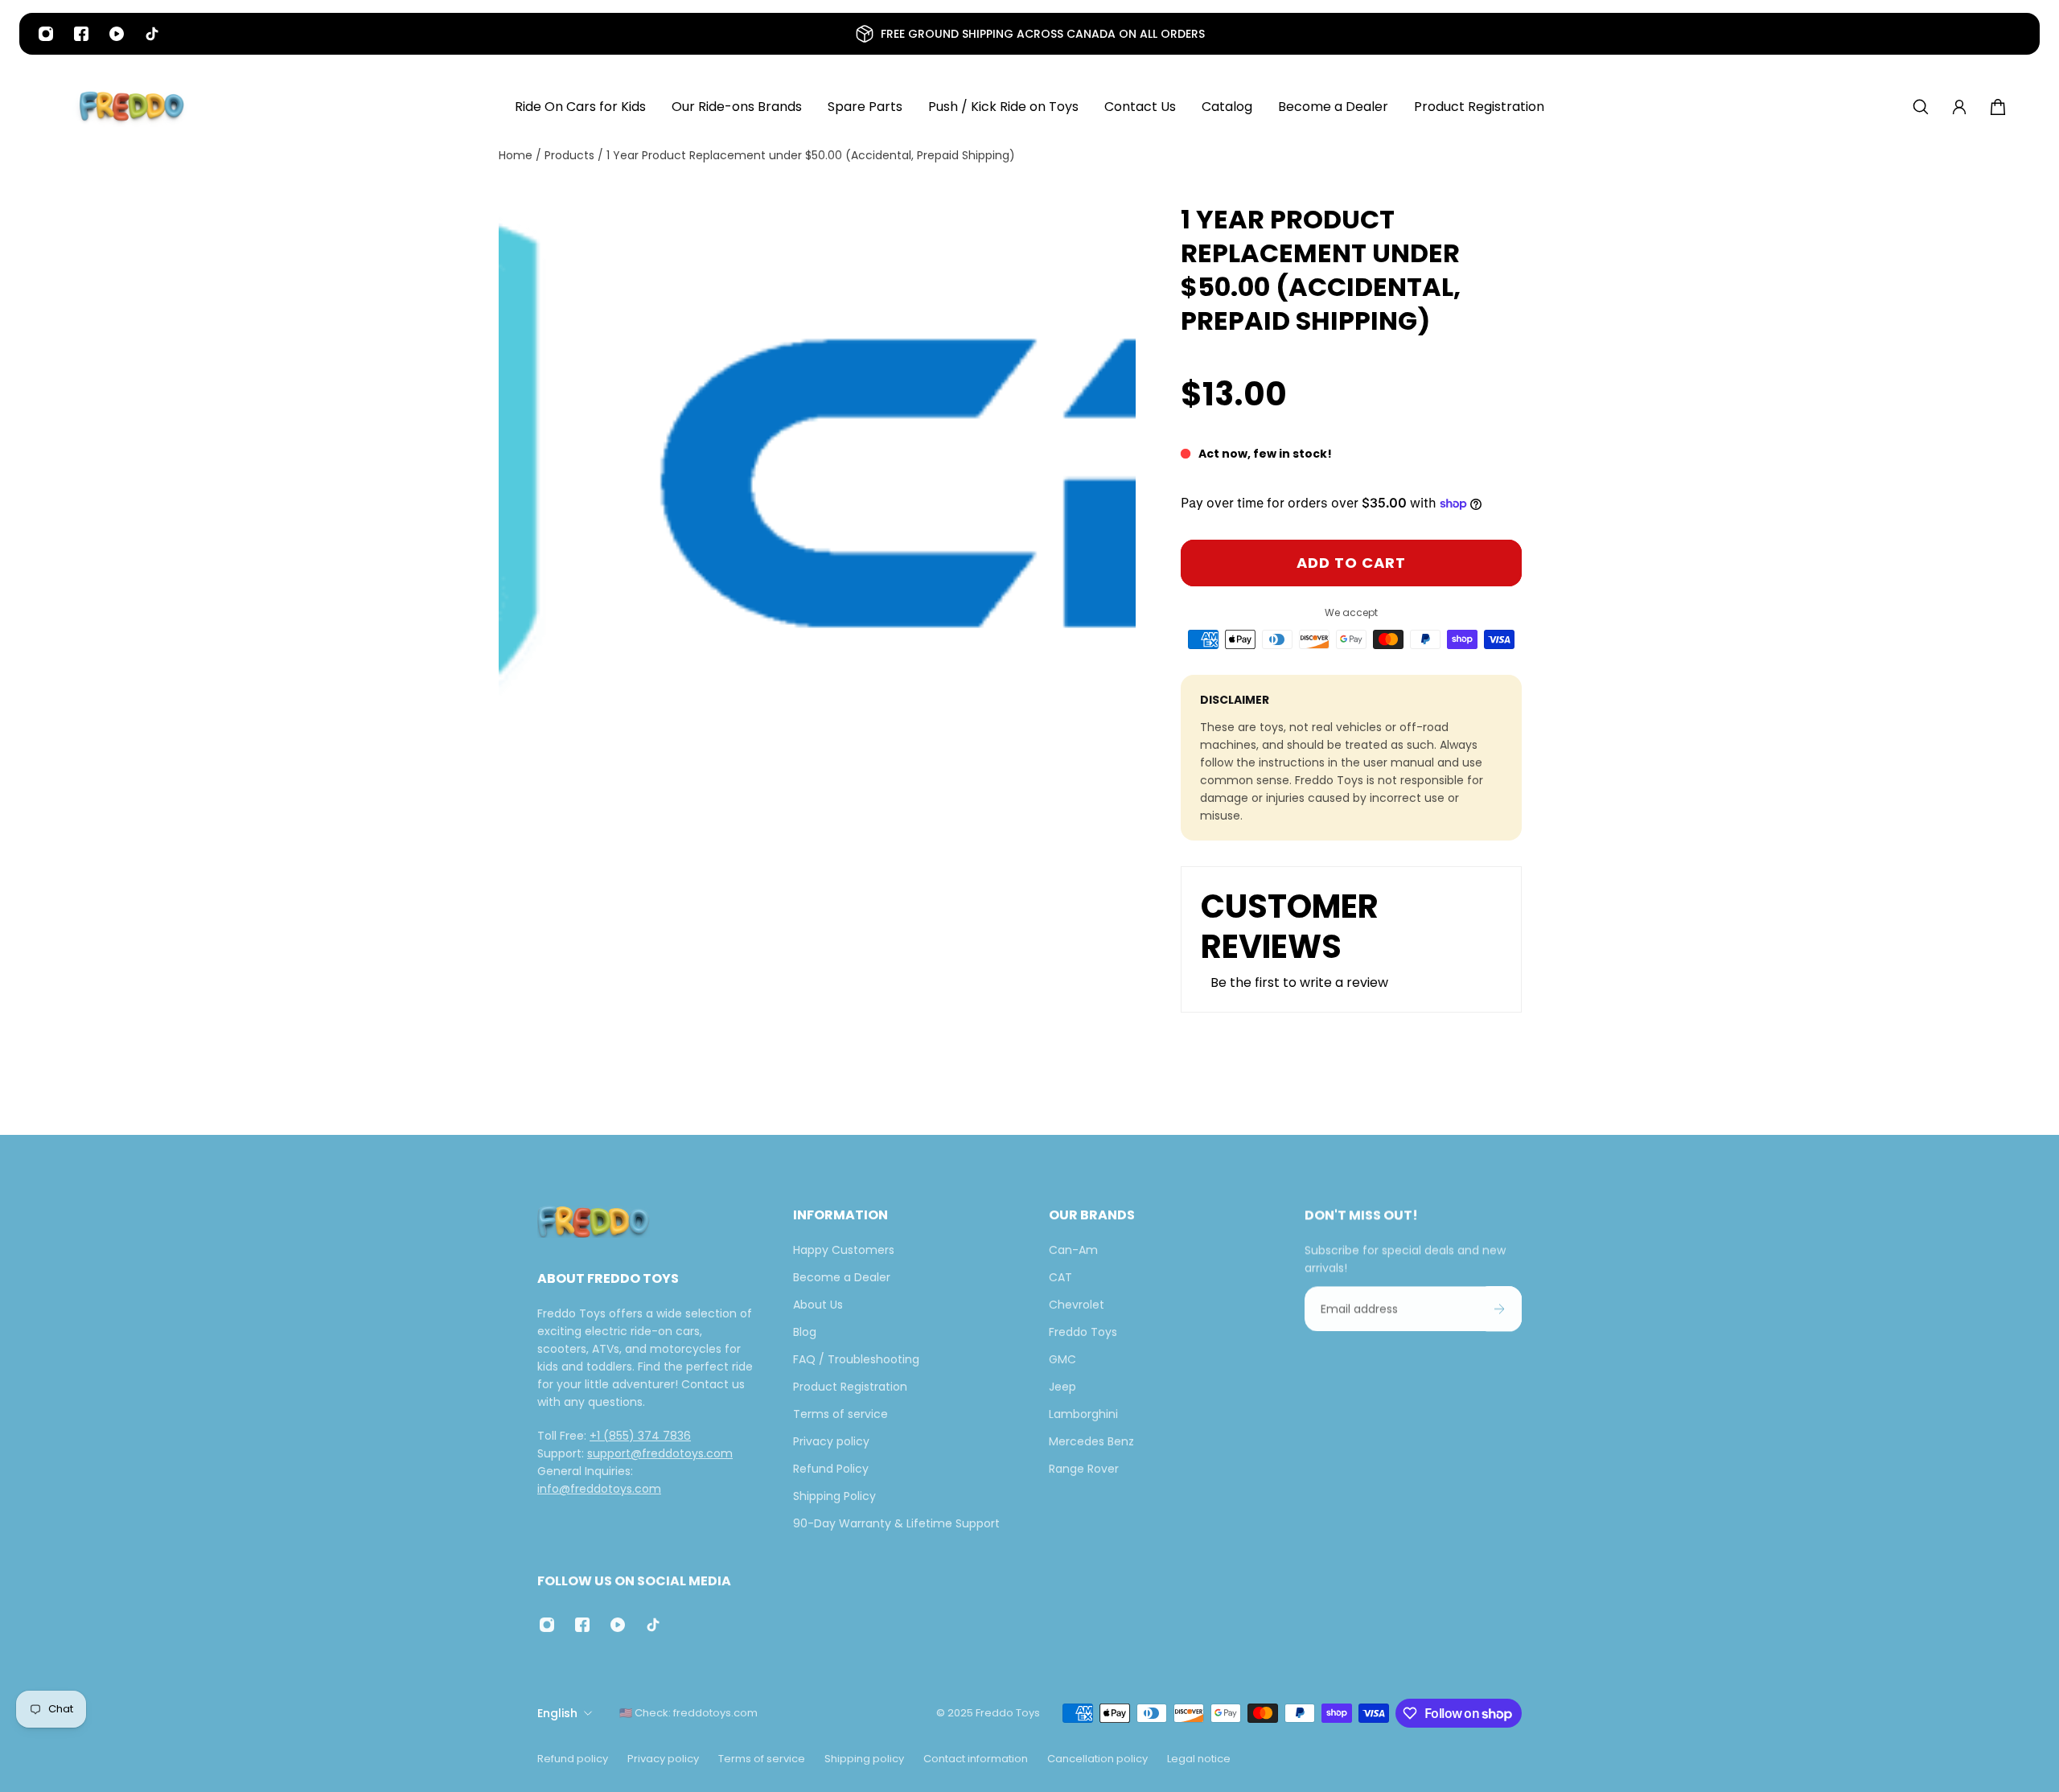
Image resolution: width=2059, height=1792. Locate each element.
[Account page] (1959, 107)
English (557, 1713)
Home (517, 155)
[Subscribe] (1499, 1309)
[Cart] (1998, 107)
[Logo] (132, 107)
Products (571, 155)
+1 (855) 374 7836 (640, 1436)
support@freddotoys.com (660, 1453)
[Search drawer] (1921, 107)
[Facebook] (81, 34)
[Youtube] (117, 34)
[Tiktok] (152, 34)
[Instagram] (46, 34)
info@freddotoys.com (599, 1489)
